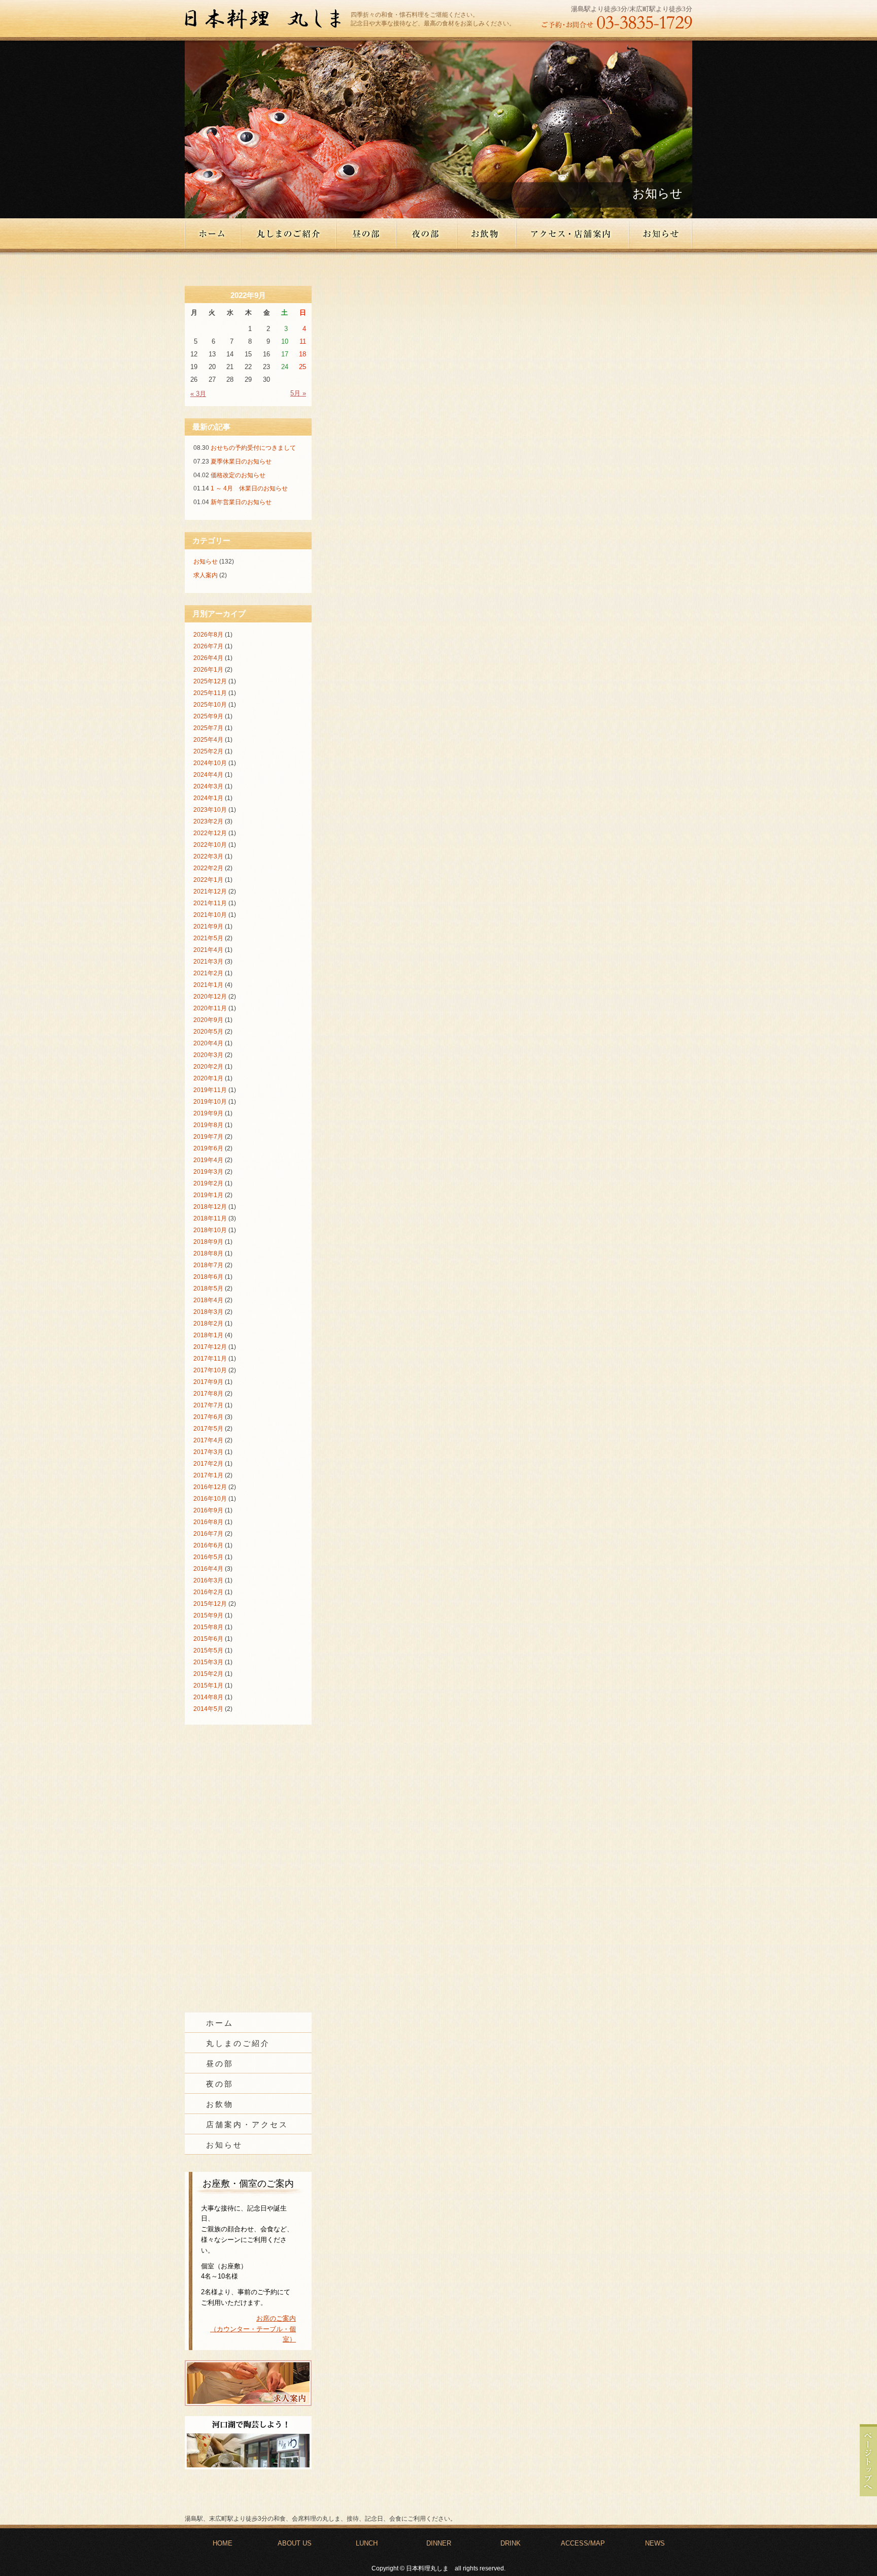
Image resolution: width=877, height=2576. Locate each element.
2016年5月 (208, 1557)
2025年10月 (210, 705)
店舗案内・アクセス (247, 2125)
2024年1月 (208, 798)
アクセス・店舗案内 (573, 234)
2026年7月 (208, 646)
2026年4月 (208, 658)
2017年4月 (208, 1440)
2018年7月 (208, 1265)
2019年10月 (210, 1102)
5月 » (298, 393)
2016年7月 (208, 1534)
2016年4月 (208, 1569)
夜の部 (427, 234)
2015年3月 (208, 1662)
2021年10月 (210, 915)
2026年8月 (208, 635)
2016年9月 (208, 1510)
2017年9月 (208, 1382)
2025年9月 (208, 716)
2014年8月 (208, 1697)
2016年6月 (208, 1545)
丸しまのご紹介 (289, 234)
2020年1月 (208, 1078)
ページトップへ (868, 2460)
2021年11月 (210, 903)
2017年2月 (208, 1464)
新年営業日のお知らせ (241, 502)
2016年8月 (208, 1522)
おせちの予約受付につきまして (253, 448)
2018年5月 (208, 1289)
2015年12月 (210, 1604)
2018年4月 (208, 1300)
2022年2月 (208, 868)
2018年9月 (208, 1242)
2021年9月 (208, 927)
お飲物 (487, 234)
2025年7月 (208, 728)
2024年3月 (208, 786)
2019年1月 (208, 1195)
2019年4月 (208, 1160)
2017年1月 (208, 1475)
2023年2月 (208, 821)
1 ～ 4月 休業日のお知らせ (249, 488)
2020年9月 (208, 1020)
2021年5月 (208, 938)
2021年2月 (208, 973)
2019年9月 (208, 1113)
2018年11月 (210, 1218)
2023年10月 (210, 810)
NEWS (655, 2543)
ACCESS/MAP (583, 2543)
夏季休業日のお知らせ (241, 461)
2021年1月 (208, 985)
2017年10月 (210, 1370)
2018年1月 (208, 1335)
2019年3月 (208, 1172)
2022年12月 (210, 833)
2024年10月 (210, 763)
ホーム (213, 234)
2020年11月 (210, 1008)
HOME (223, 2543)
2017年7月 (208, 1405)
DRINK (511, 2543)
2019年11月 (210, 1090)
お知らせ (661, 234)
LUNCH (367, 2543)
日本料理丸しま (268, 20)
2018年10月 (210, 1230)
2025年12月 (210, 681)
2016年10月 (210, 1499)
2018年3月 (208, 1312)
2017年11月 (210, 1359)
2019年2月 (208, 1183)
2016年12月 (210, 1487)
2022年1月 (208, 880)
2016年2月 (208, 1592)
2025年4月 (208, 740)
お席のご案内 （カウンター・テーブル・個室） (253, 2329)
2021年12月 (210, 891)
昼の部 (367, 234)
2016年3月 (208, 1580)
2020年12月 (210, 997)
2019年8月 (208, 1125)
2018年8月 (208, 1253)
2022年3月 (208, 856)
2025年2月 (208, 751)
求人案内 (206, 575)
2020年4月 (208, 1043)
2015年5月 (208, 1650)
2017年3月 (208, 1452)
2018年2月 (208, 1324)
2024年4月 (208, 775)
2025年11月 (210, 693)
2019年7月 (208, 1137)
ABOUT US (295, 2543)
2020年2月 (208, 1067)
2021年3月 (208, 962)
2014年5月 (208, 1709)
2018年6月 (208, 1277)
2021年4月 (208, 950)
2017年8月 (208, 1394)
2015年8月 (208, 1627)
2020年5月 (208, 1032)
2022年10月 (210, 845)
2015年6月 (208, 1639)
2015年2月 (208, 1674)
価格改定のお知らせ (238, 475)
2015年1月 (208, 1686)
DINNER (439, 2543)
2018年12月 (210, 1207)
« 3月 (198, 394)
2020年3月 (208, 1055)
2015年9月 (208, 1615)
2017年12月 (210, 1347)
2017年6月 (208, 1417)
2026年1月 (208, 670)
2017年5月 (208, 1429)
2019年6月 (208, 1148)
